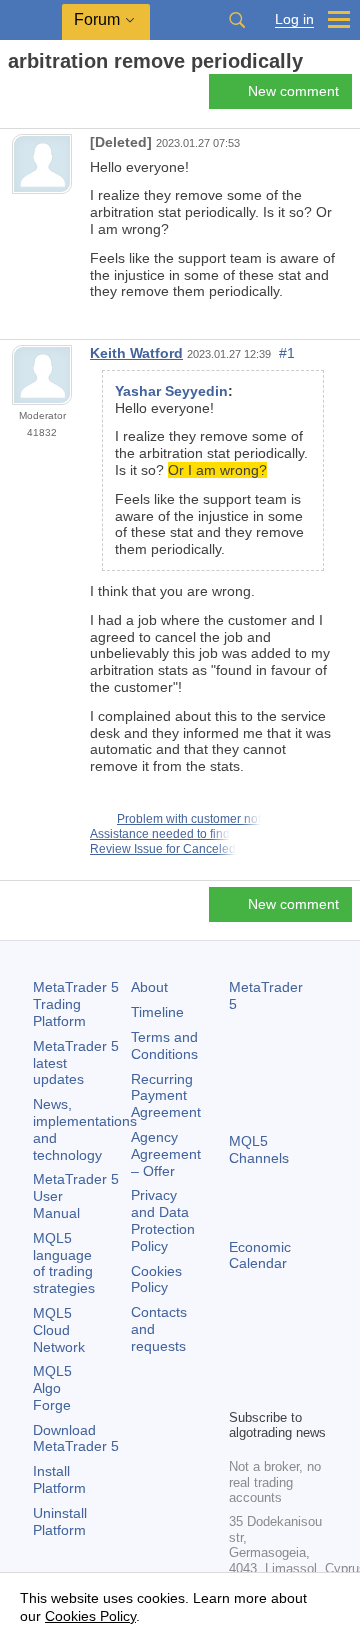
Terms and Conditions (164, 1045)
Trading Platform (76, 1004)
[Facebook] (241, 1358)
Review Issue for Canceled (163, 849)
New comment (293, 91)
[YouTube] (241, 1390)
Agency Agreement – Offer (166, 1154)
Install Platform (59, 1479)
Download (76, 1438)
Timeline (157, 1012)
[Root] (14, 96)
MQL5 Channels (259, 1149)
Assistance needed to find (160, 834)
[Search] (237, 20)
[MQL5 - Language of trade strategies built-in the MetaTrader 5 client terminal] (31, 20)
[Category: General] (38, 97)
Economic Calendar (260, 1255)
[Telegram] (273, 1358)
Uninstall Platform (60, 1521)
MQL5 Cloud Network (59, 1330)
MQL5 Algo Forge (52, 1388)
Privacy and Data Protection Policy (163, 1220)
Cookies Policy (156, 1279)
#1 (287, 353)
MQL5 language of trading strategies (64, 1263)
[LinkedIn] (273, 1390)
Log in (294, 19)
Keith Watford (136, 353)
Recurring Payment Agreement (166, 1096)
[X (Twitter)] (305, 1358)
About (149, 987)
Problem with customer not (189, 819)
